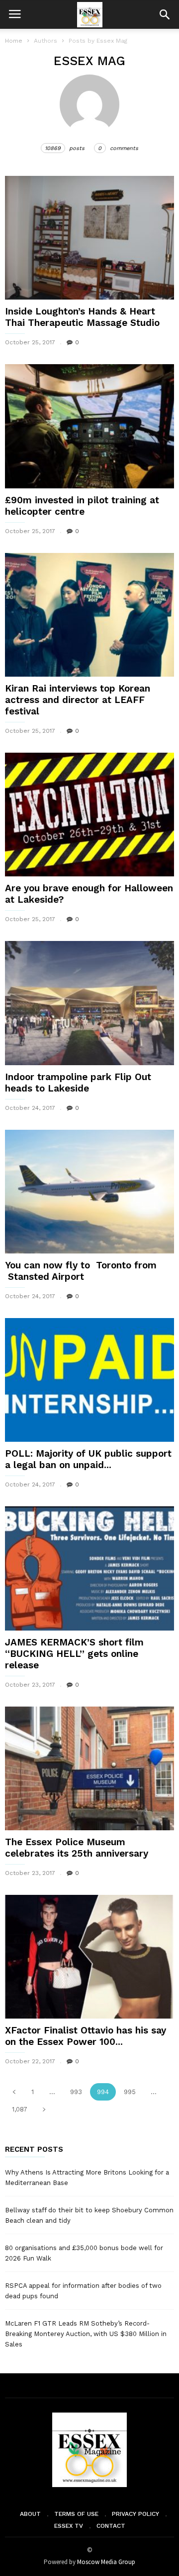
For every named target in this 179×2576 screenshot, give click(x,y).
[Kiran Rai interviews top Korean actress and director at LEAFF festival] (89, 615)
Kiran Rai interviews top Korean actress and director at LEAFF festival (78, 700)
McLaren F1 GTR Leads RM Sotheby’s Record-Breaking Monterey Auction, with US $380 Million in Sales (86, 2334)
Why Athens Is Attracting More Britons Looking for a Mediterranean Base (87, 2178)
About (30, 2514)
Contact (111, 2526)
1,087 (20, 2109)
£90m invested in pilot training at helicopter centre (82, 506)
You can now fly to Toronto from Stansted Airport (81, 1271)
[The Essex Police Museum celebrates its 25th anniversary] (89, 1768)
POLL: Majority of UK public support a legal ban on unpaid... (88, 1459)
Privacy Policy (135, 2514)
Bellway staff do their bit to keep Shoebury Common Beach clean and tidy (89, 2215)
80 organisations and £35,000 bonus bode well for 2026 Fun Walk (84, 2253)
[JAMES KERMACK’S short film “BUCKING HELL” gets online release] (89, 1568)
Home (14, 41)
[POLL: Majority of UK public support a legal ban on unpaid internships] (89, 1380)
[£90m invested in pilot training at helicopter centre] (89, 426)
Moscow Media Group (106, 2562)
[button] (165, 14)
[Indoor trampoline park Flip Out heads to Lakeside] (89, 1003)
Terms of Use (76, 2514)
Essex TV (69, 2526)
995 (130, 2092)
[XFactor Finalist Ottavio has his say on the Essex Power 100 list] (89, 1957)
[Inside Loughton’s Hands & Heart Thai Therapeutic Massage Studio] (89, 238)
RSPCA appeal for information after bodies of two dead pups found (83, 2291)
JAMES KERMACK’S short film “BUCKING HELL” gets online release (74, 1654)
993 (76, 2092)
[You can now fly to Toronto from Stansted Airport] (89, 1192)
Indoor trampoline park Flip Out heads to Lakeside (78, 1083)
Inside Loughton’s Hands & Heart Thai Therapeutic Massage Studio (82, 317)
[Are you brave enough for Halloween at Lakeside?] (89, 815)
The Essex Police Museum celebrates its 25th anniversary (77, 1848)
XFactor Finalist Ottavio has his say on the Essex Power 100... (86, 2036)
